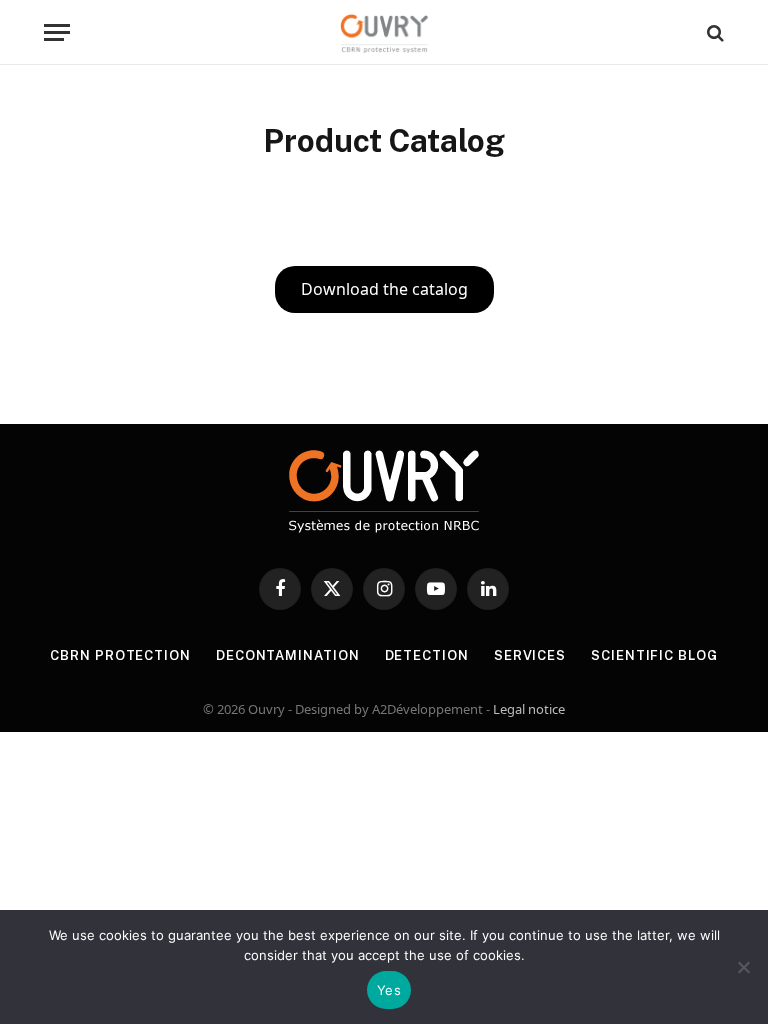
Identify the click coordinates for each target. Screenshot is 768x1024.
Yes (389, 990)
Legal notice (529, 709)
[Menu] (57, 32)
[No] (743, 967)
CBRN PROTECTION (120, 655)
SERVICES (530, 655)
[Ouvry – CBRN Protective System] (384, 32)
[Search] (713, 32)
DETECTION (427, 655)
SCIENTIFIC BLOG (654, 655)
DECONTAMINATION (288, 655)
